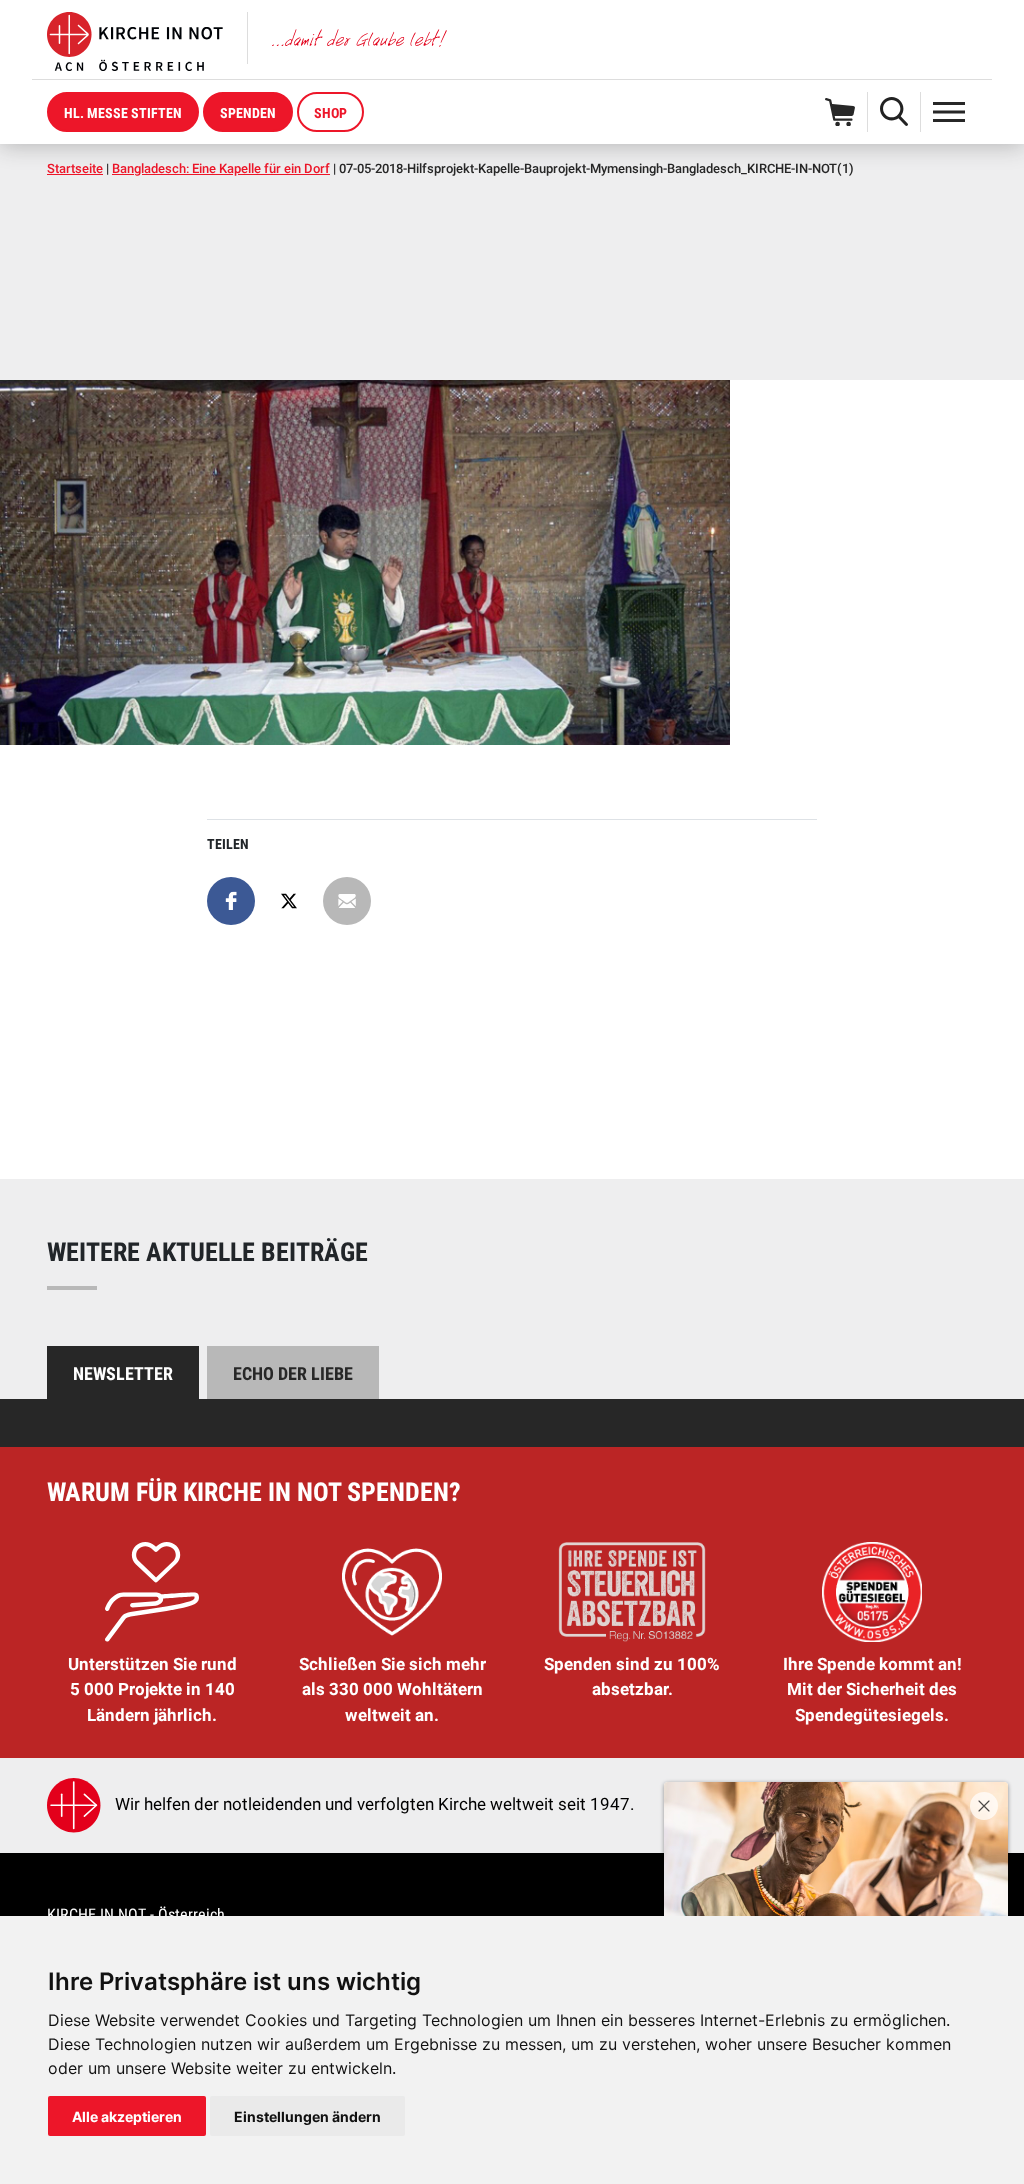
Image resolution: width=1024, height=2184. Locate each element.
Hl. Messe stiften (123, 113)
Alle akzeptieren (127, 2116)
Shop (330, 113)
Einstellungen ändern (307, 2116)
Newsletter (123, 1373)
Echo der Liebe (293, 1373)
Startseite (75, 168)
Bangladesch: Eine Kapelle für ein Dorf (221, 168)
